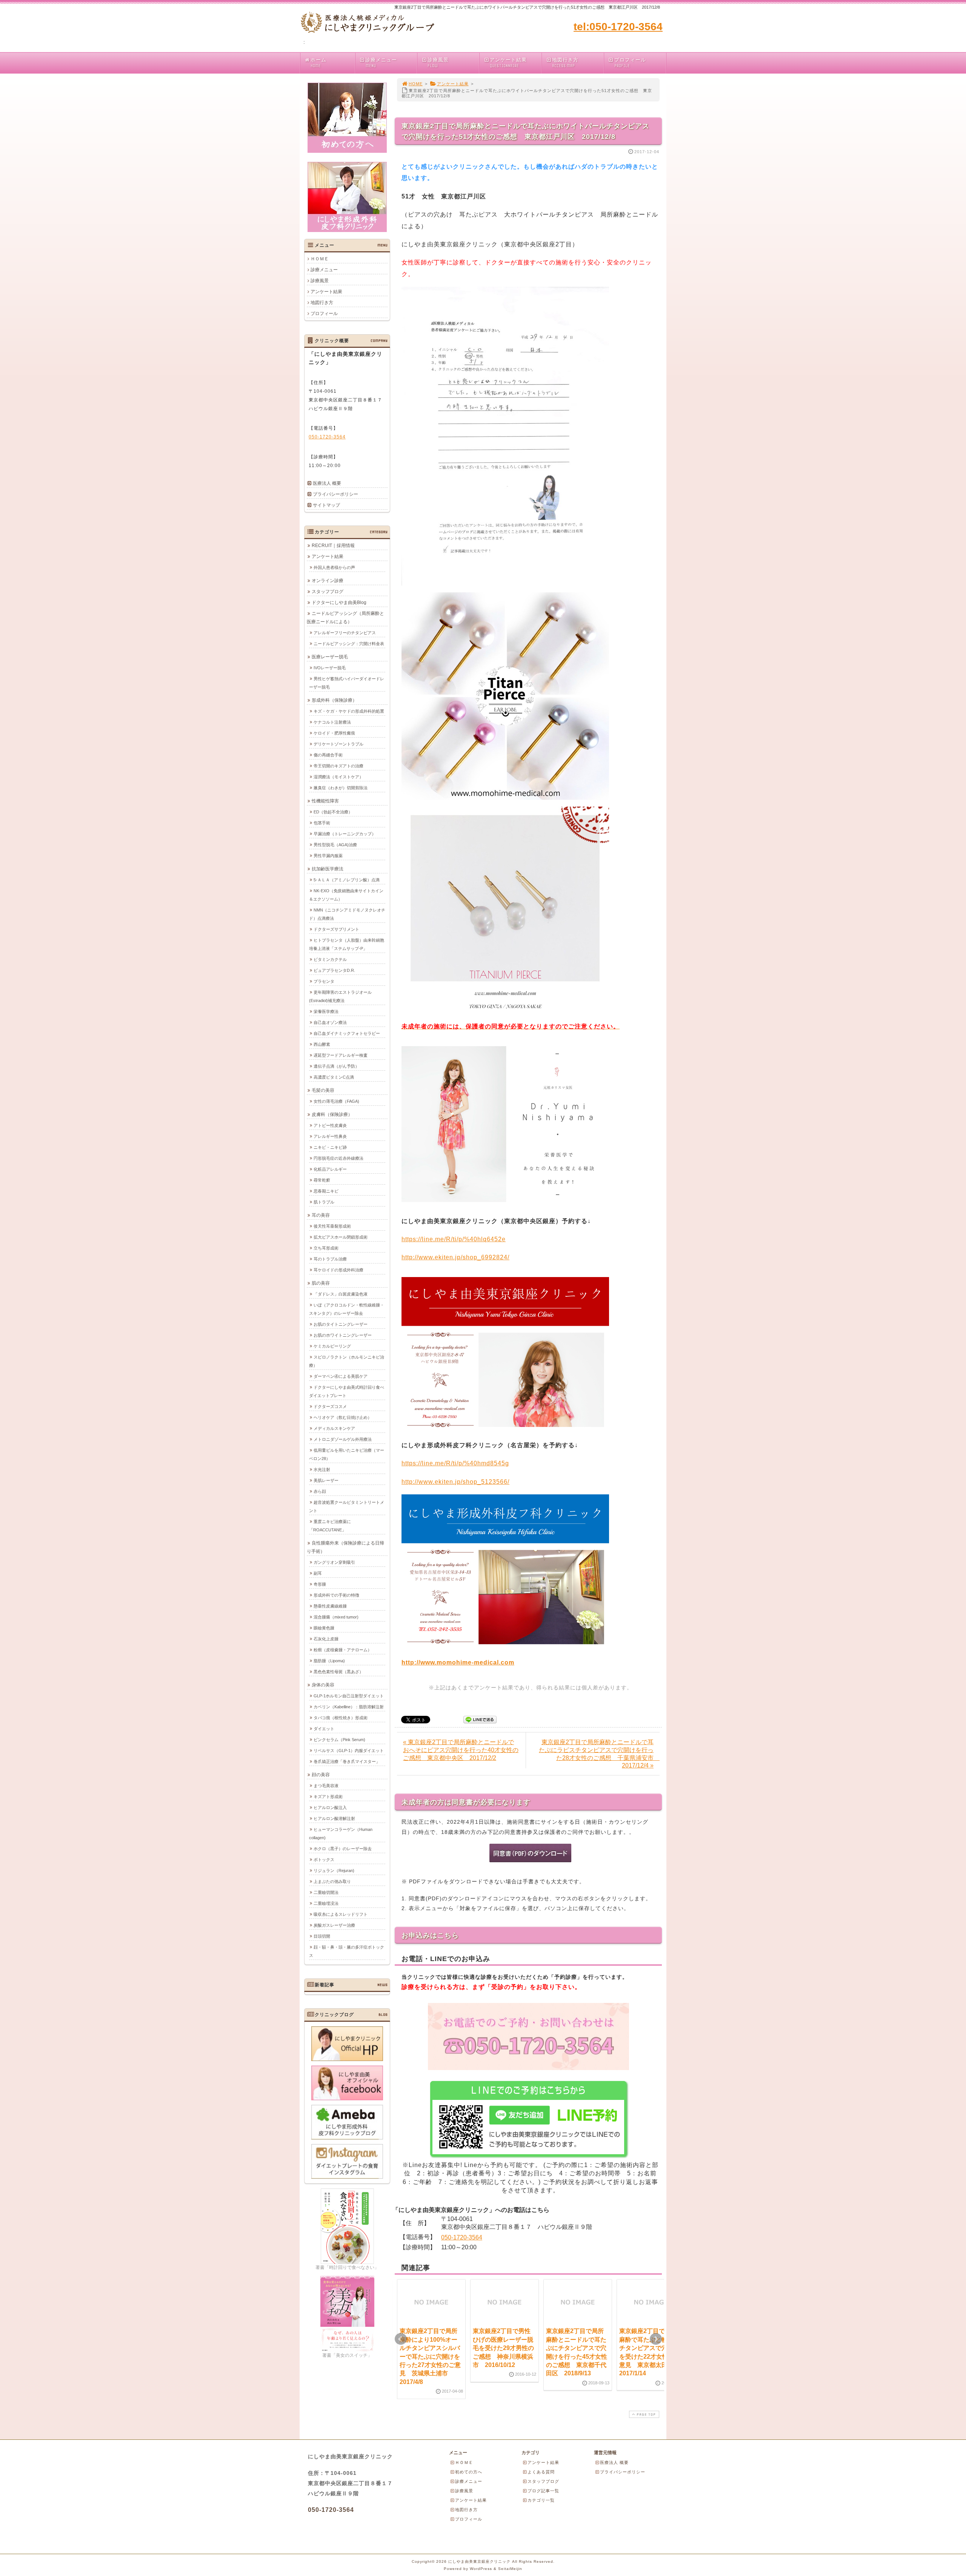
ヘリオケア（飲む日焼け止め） (343, 1417)
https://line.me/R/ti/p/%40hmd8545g (455, 1463)
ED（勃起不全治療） (333, 812)
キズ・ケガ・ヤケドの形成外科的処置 (349, 711)
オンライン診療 (328, 581)
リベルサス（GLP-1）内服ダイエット (349, 1751)
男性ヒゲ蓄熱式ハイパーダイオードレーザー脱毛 (347, 683)
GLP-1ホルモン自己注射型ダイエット (349, 1696)
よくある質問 (541, 2472)
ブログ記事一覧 (543, 2491)
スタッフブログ (328, 592)
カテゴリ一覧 (541, 2500)
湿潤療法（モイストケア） (338, 777)
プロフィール (630, 63)
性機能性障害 (325, 801)
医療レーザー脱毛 (330, 657)
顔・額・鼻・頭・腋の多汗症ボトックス (347, 1951)
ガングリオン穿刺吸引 (334, 1562)
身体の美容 (323, 1685)
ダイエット (324, 1729)
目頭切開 (322, 1936)
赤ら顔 (320, 1491)
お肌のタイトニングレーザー (341, 1324)
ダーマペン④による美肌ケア (341, 1376)
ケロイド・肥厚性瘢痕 (334, 733)
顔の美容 (321, 1775)
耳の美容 (321, 1215)
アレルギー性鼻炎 (330, 1136)
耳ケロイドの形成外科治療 (338, 1270)
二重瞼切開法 (326, 1892)
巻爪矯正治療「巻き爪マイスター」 (347, 1761)
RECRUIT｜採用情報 (333, 546)
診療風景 (438, 63)
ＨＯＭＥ (320, 259)
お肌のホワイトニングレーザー (343, 1335)
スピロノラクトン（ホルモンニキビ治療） (347, 1361)
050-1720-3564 (462, 2237)
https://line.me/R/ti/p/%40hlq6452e (454, 1239)
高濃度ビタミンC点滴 (334, 1077)
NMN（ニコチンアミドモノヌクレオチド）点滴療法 (347, 914)
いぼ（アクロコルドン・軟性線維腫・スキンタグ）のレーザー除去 (347, 1309)
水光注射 (322, 1469)
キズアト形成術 (328, 1797)
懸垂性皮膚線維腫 (330, 1606)
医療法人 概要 (327, 483)
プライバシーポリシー (335, 494)
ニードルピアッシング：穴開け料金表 (349, 644)
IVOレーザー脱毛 (330, 668)
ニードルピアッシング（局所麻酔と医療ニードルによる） (345, 618)
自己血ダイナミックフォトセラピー (347, 1033)
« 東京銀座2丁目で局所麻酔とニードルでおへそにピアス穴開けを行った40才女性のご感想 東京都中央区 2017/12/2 (461, 1750)
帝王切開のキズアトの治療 (338, 766)
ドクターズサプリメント (336, 929)
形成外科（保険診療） (334, 700)
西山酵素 (322, 1044)
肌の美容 (321, 1283)
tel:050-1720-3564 (618, 27)
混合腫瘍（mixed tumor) (336, 1617)
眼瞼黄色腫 (324, 1628)
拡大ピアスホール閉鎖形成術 (341, 1237)
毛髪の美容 (323, 1090)
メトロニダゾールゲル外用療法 (343, 1439)
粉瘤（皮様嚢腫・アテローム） (343, 1650)
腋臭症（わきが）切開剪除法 (341, 788)
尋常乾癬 (322, 1180)
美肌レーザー (326, 1480)
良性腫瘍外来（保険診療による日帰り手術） (345, 1547)
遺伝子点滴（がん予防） (336, 1066)
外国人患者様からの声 (334, 567)
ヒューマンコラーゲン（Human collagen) (341, 1834)
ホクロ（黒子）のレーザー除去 (343, 1849)
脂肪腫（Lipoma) (329, 1661)
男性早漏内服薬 (328, 856)
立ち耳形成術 (326, 1248)
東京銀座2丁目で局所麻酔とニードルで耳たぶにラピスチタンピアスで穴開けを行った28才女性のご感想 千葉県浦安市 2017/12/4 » (599, 1754)
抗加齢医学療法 (328, 869)
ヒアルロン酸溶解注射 (334, 1818)
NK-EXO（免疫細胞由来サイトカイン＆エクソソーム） (346, 895)
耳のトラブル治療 (330, 1259)
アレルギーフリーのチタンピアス (345, 633)
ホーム (318, 63)
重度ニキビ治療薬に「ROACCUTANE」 (330, 1526)
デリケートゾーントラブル (338, 744)
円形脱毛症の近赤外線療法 (338, 1158)
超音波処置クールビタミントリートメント (347, 1506)
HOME (416, 84)
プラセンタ (324, 981)
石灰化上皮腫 (326, 1639)
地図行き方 (565, 63)
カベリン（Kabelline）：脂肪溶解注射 (349, 1707)
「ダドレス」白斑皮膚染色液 (341, 1294)
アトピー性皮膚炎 (330, 1125)
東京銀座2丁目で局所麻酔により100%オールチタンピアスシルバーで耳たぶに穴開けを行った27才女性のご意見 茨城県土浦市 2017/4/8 (430, 2356)
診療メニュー (381, 63)
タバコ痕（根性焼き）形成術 (341, 1718)
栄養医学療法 (326, 1011)
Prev (401, 2339)
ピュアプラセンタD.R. (334, 970)
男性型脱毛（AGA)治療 (335, 845)
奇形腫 (320, 1584)
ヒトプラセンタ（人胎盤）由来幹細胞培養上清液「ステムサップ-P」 (347, 944)
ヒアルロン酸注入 (330, 1808)
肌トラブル (324, 1202)
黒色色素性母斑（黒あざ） (338, 1672)
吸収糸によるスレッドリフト (341, 1914)
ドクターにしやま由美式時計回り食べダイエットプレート (347, 1391)
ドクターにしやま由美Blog (339, 603)
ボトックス (324, 1860)
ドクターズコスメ (330, 1406)
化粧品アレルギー (330, 1169)
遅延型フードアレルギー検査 (341, 1055)
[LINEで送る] (480, 1719)
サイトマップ (326, 505)
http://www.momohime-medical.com (458, 1662)
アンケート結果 (508, 63)
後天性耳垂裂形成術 (332, 1226)
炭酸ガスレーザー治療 (334, 1925)
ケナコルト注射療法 (332, 722)
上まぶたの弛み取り (332, 1881)
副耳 (318, 1573)
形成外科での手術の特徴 (336, 1595)
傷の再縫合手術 (328, 755)
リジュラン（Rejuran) (334, 1871)
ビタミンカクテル (330, 959)
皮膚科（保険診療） (332, 1114)
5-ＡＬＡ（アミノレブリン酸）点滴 (347, 880)
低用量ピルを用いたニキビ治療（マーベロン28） (347, 1454)
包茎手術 (322, 823)
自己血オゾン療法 (330, 1022)
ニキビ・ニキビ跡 (330, 1147)
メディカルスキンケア (334, 1428)
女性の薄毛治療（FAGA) (336, 1101)
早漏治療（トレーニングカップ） (345, 834)
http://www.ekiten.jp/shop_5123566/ (455, 1482)
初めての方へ (469, 2472)
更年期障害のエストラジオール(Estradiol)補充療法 (340, 996)
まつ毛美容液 (326, 1786)
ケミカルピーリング (332, 1346)
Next (656, 2339)
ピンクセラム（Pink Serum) (339, 1740)
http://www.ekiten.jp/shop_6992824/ (455, 1257)
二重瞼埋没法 (326, 1903)
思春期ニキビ (326, 1191)
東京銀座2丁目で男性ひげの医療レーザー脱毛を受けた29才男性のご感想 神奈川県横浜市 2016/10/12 (503, 2348)
